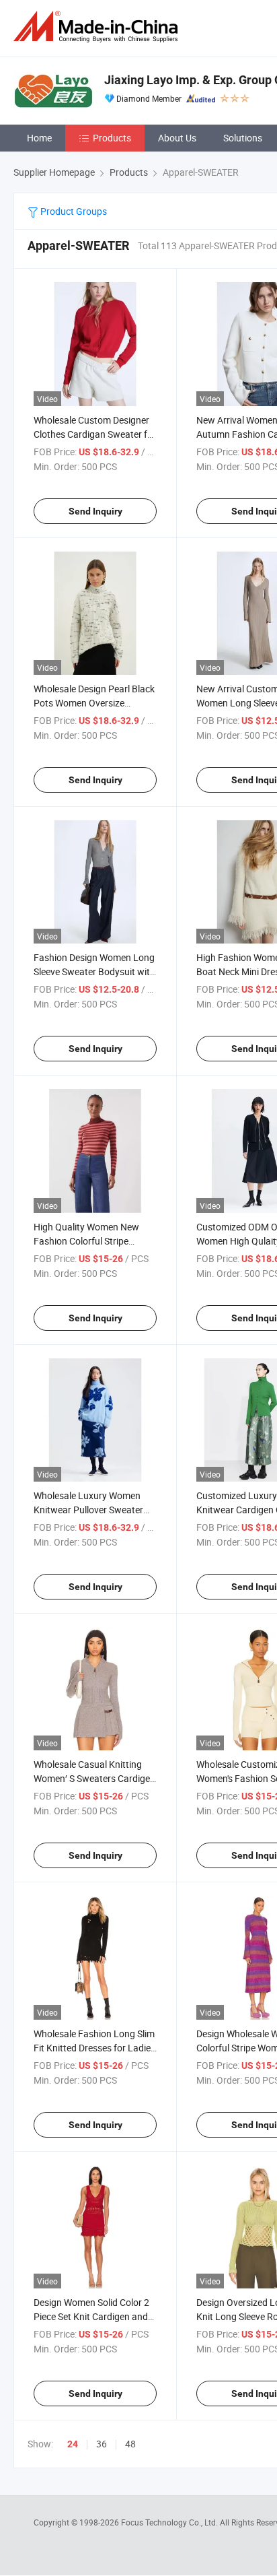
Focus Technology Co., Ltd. (170, 2522)
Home (39, 138)
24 (73, 2444)
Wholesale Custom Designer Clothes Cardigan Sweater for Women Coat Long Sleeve (95, 434)
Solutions (243, 138)
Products (112, 138)
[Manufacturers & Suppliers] (98, 27)
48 (130, 2444)
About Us (177, 138)
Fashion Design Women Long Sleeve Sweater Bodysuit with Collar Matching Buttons (94, 971)
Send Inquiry (95, 511)
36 (102, 2444)
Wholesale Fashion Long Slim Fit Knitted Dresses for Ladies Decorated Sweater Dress (94, 2048)
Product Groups (73, 211)
